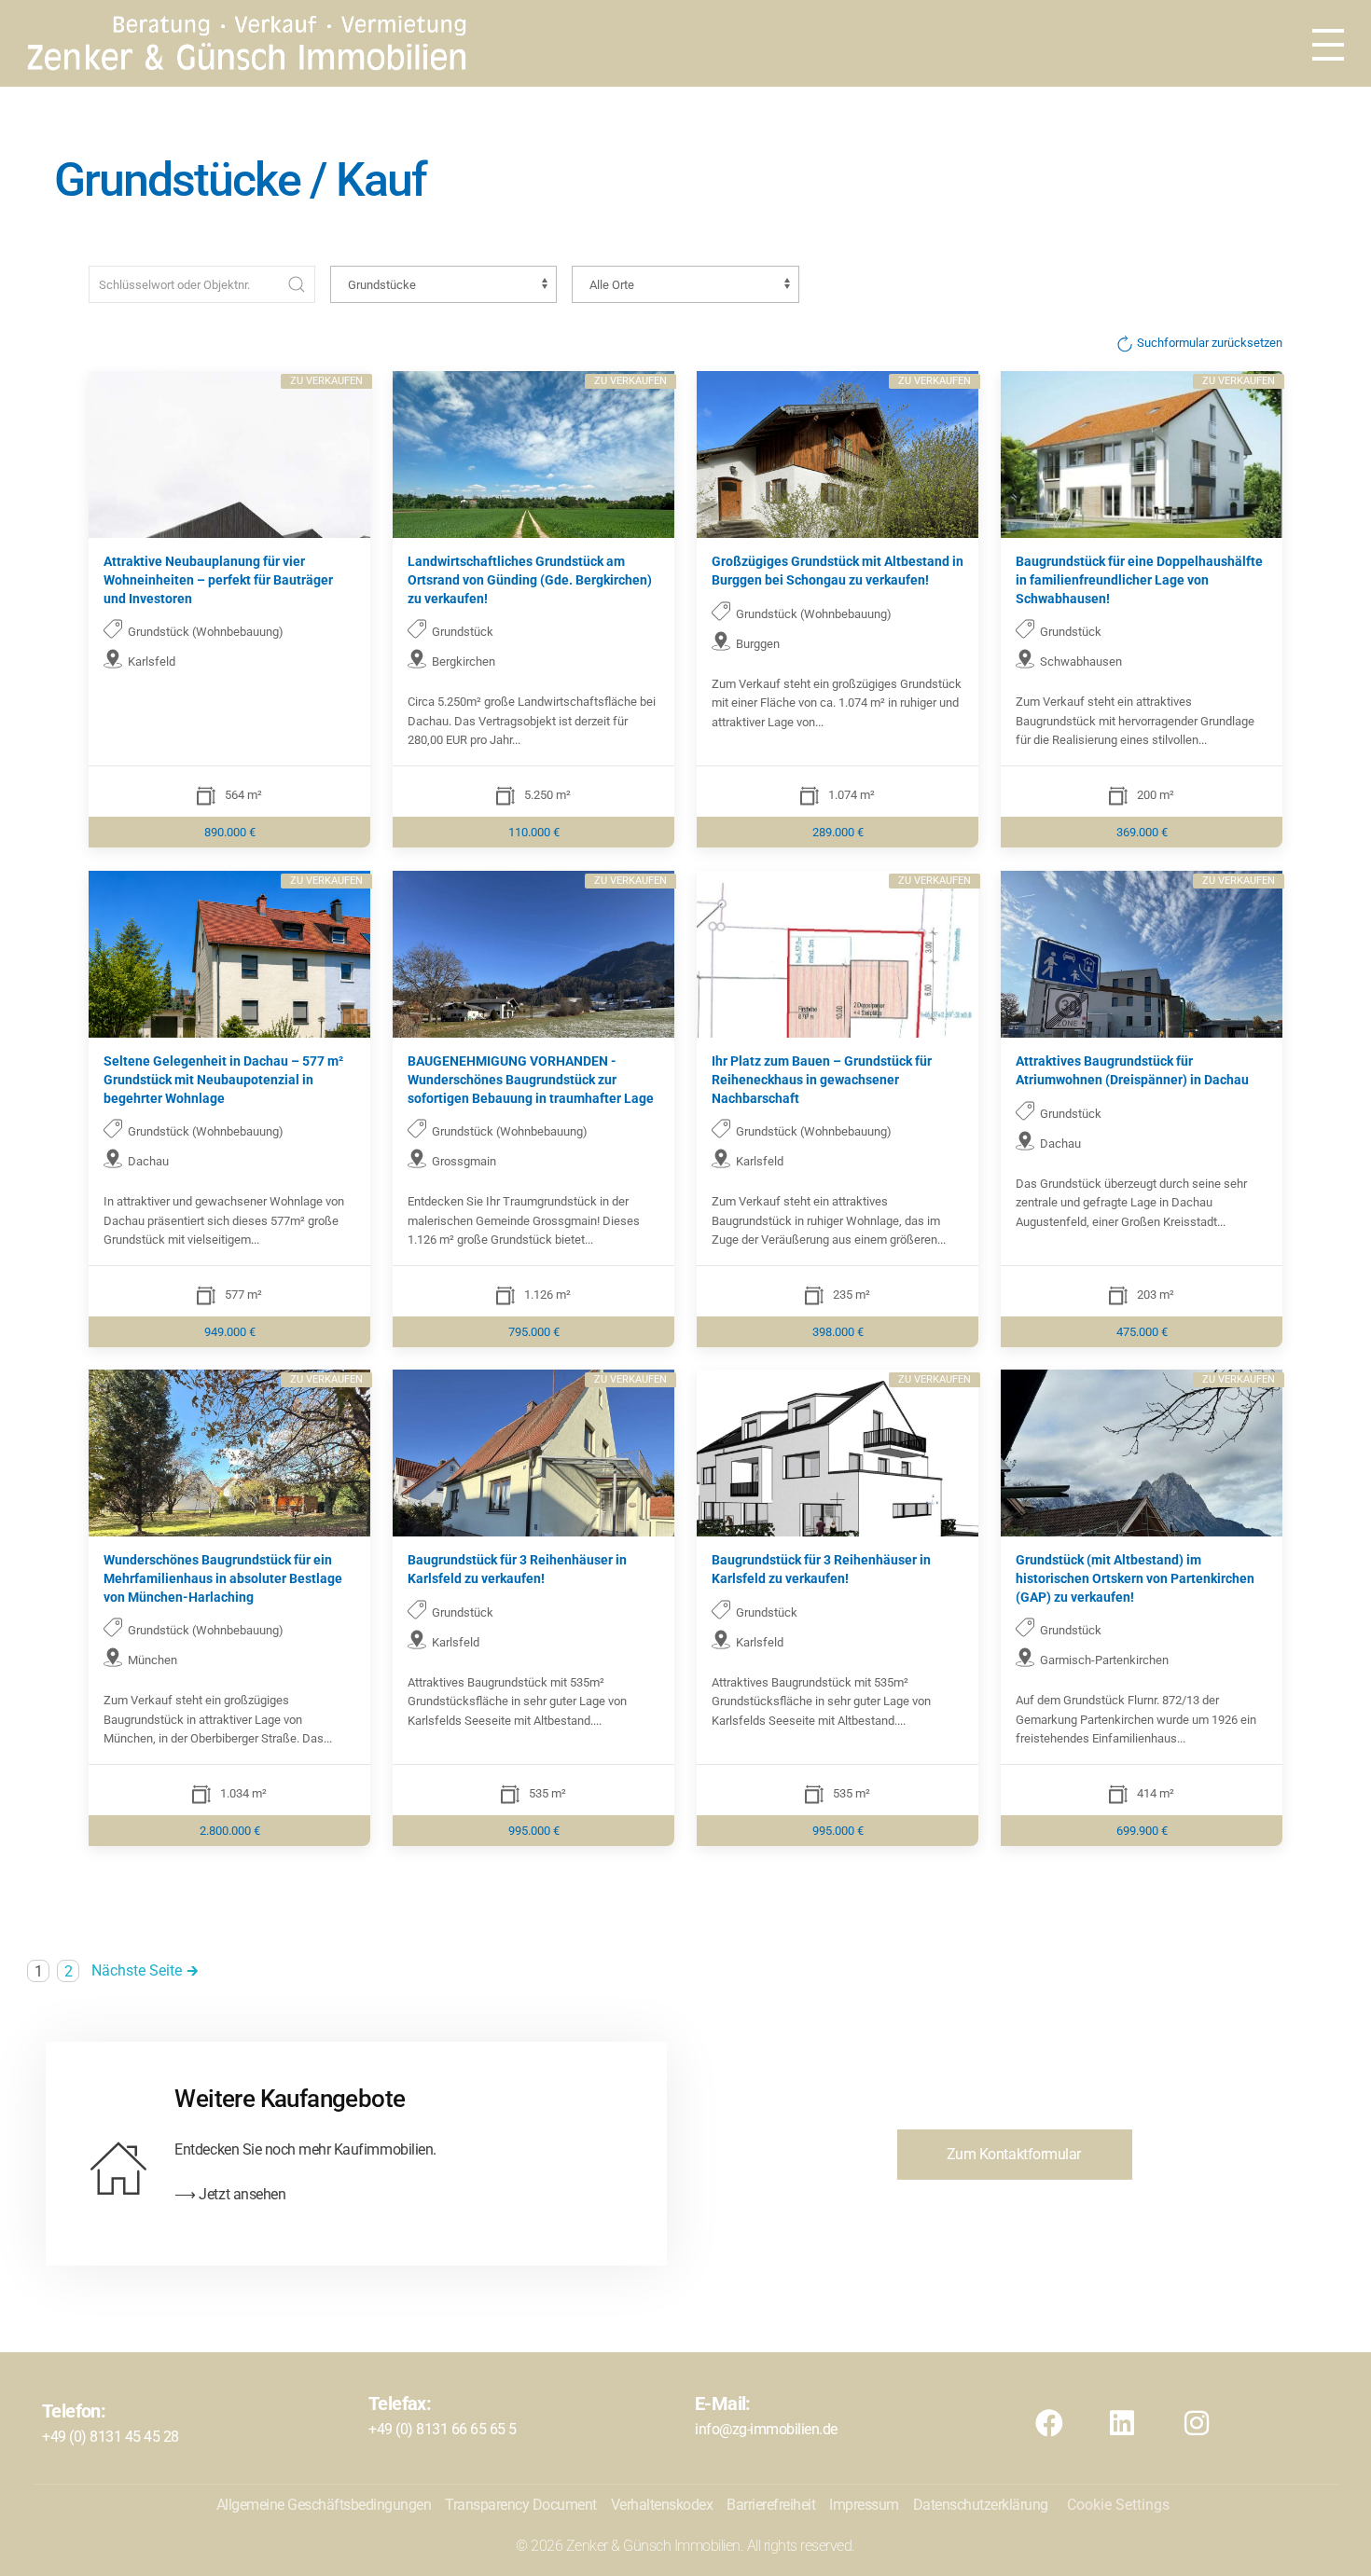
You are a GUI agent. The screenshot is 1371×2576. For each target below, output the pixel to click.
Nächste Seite (137, 1970)
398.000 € (838, 1331)
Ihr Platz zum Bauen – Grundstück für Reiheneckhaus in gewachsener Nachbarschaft (822, 1079)
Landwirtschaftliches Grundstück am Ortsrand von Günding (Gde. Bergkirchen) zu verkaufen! (530, 579)
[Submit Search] (297, 284)
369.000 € (1142, 832)
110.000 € (534, 832)
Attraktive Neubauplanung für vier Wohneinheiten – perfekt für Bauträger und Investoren (218, 579)
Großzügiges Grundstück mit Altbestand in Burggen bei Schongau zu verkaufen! (838, 571)
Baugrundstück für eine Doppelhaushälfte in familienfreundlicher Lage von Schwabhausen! (1139, 579)
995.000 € (534, 1830)
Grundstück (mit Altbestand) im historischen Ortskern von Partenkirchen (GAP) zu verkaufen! (1135, 1578)
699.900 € (1142, 1830)
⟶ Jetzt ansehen (230, 2194)
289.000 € (838, 832)
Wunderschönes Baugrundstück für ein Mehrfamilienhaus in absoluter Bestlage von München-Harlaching (223, 1578)
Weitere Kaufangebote (290, 2099)
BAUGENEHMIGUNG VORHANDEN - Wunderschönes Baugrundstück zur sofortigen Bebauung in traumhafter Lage (531, 1079)
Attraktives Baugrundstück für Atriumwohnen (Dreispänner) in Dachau (1132, 1070)
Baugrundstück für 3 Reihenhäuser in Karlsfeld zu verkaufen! (517, 1569)
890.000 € (230, 832)
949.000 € (230, 1331)
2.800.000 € (230, 1830)
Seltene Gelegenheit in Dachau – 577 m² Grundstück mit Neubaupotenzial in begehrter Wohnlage (223, 1079)
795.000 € (534, 1331)
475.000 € (1142, 1331)
